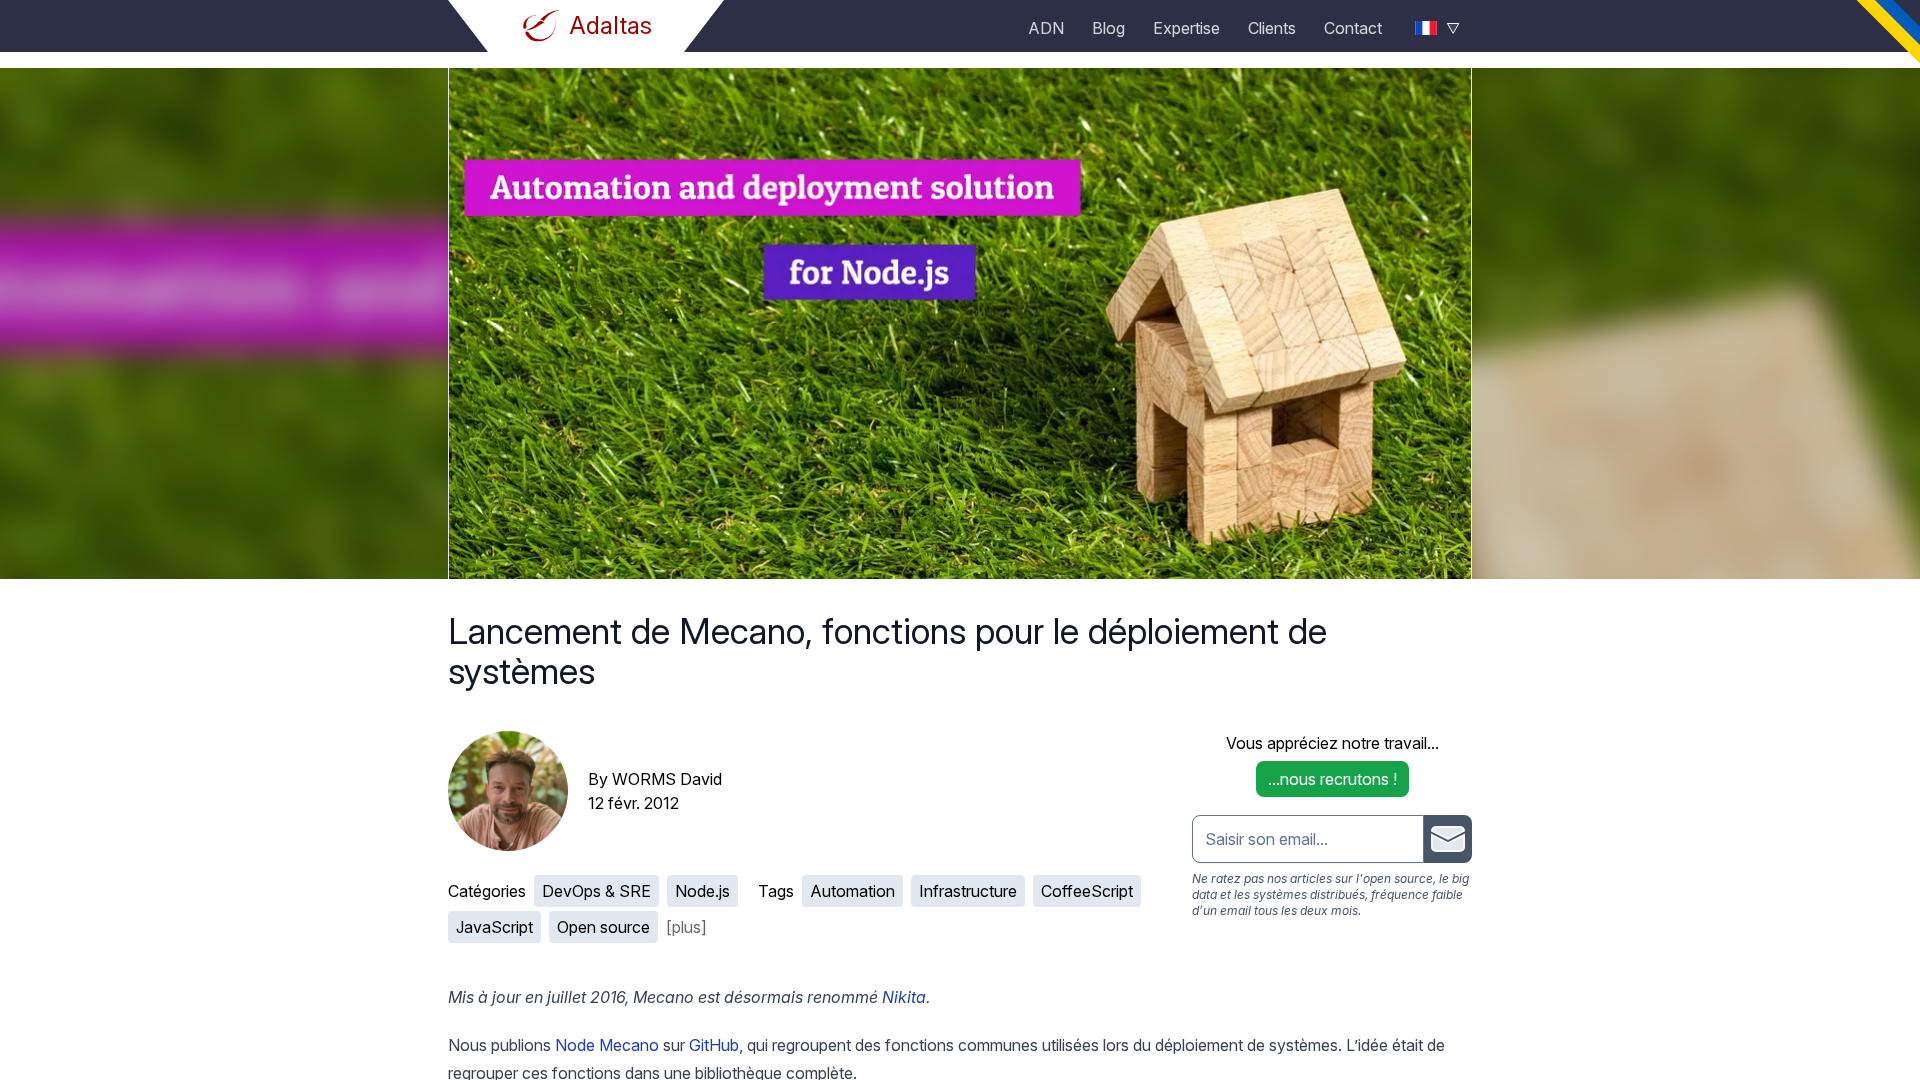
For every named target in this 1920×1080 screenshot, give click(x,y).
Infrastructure (968, 891)
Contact (1353, 28)
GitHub (714, 1045)
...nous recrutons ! (1332, 779)
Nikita (904, 997)
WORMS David (667, 779)
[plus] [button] (686, 927)
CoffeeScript (1087, 891)
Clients (1272, 28)
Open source (603, 927)
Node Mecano (607, 1045)
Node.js (702, 891)
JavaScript (494, 927)
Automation (852, 891)
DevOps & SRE (596, 891)
